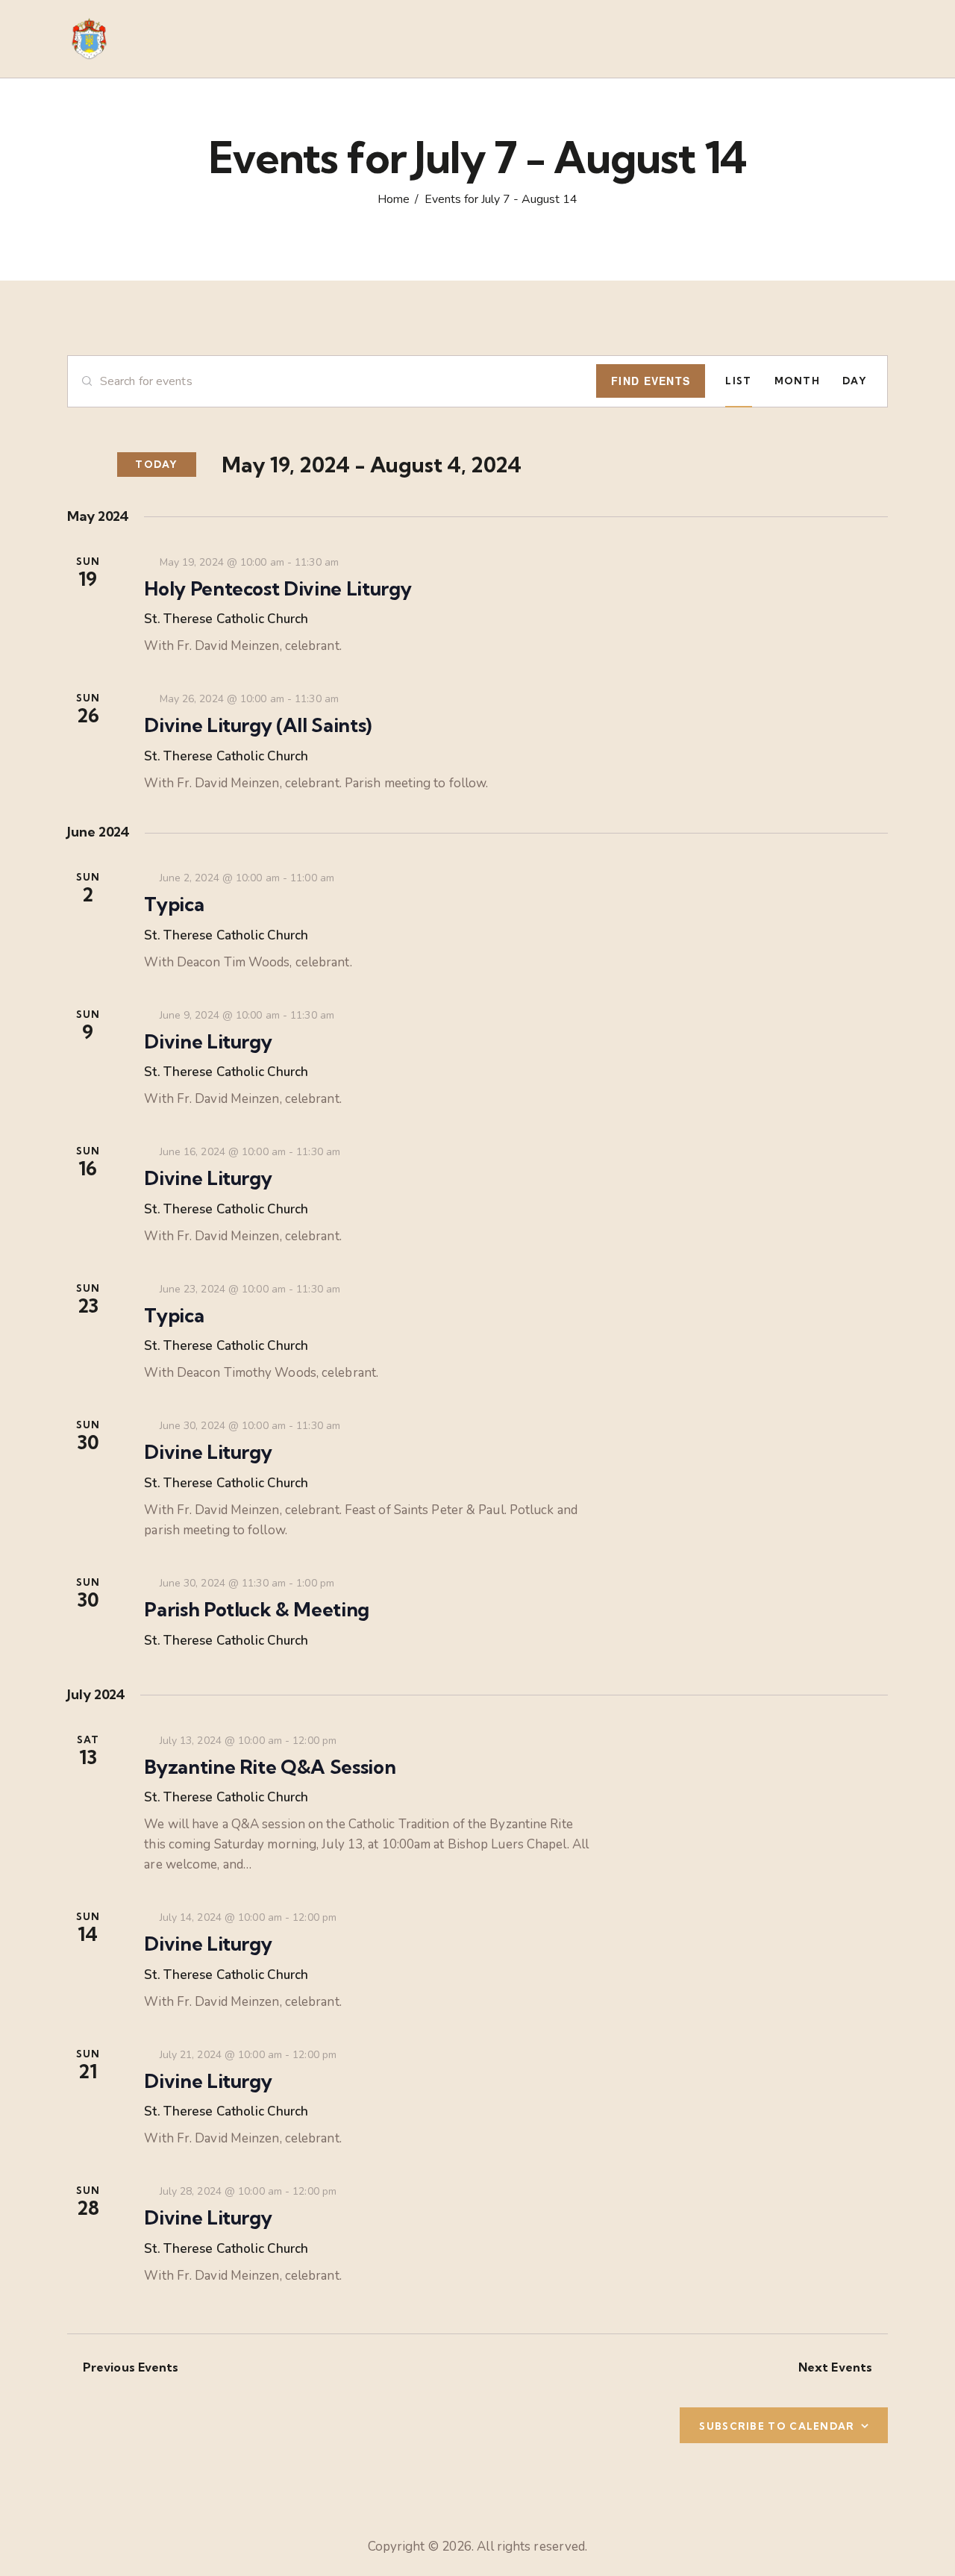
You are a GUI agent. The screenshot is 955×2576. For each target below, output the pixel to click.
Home (394, 200)
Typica (174, 904)
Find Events (651, 381)
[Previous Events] (72, 465)
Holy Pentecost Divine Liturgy (278, 589)
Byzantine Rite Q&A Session (270, 1767)
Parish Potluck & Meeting (257, 1610)
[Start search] (878, 41)
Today (157, 464)
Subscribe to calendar (777, 2426)
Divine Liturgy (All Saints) (258, 725)
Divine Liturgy (208, 1042)
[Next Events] (94, 465)
